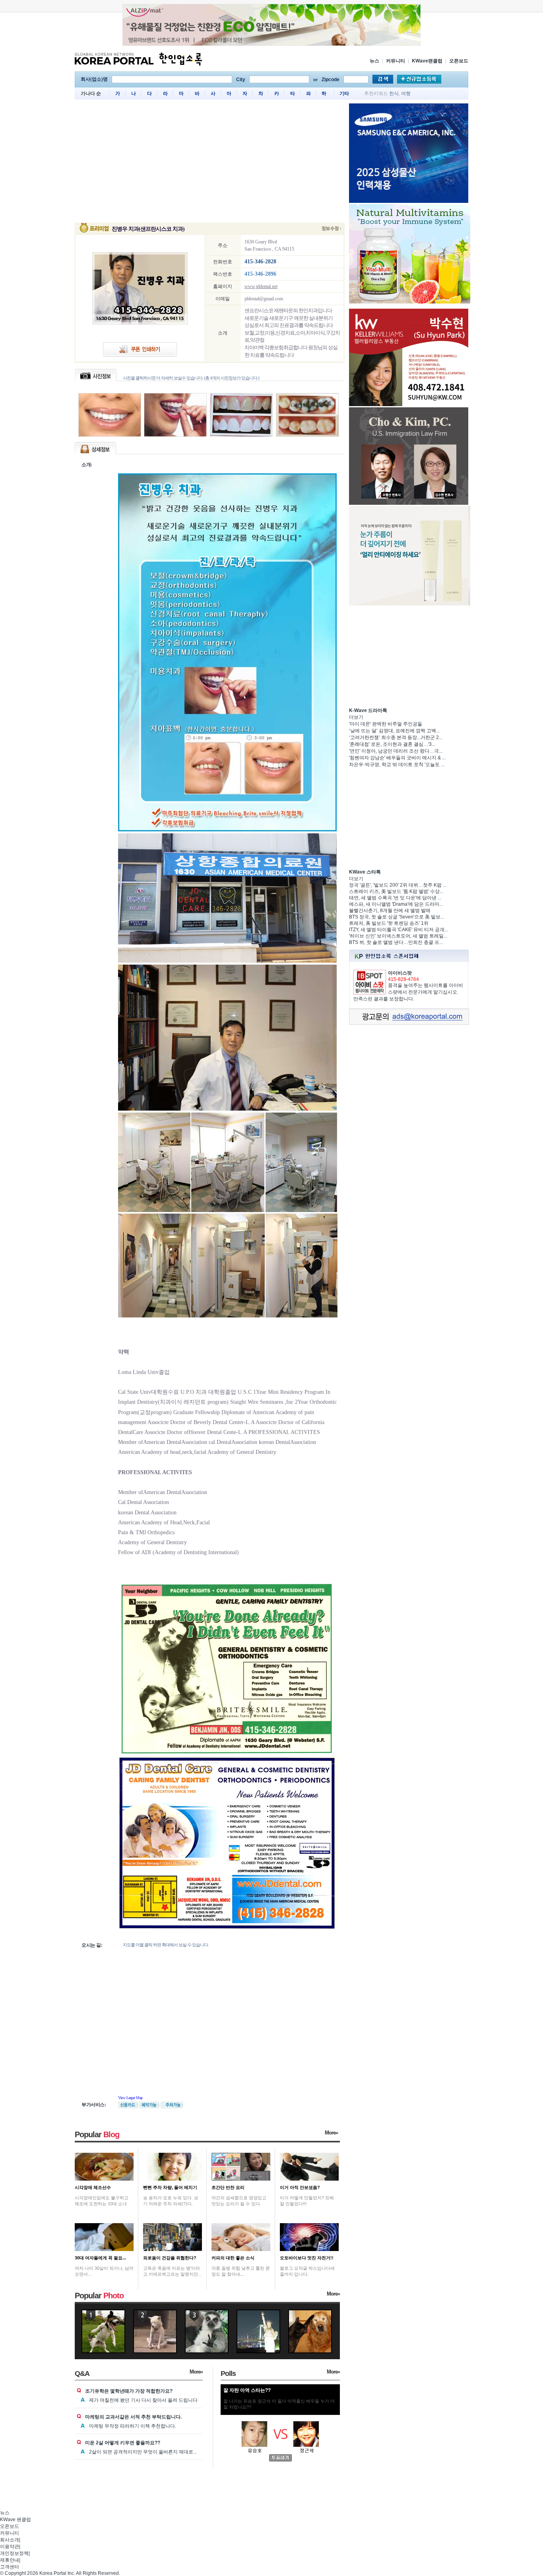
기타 (344, 93)
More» (331, 2133)
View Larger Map (130, 2098)
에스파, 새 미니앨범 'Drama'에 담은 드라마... (396, 904)
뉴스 (374, 61)
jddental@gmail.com (264, 299)
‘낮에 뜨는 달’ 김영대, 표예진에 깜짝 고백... (394, 731)
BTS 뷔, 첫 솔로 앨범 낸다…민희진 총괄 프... (396, 942)
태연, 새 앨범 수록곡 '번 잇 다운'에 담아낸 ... (395, 898)
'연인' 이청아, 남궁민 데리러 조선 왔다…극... (396, 751)
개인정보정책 (14, 2553)
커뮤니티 (396, 61)
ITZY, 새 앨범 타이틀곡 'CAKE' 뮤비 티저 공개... (399, 930)
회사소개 (10, 2540)
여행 (406, 93)
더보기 (356, 717)
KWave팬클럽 (427, 61)
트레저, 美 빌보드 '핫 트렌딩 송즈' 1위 (389, 923)
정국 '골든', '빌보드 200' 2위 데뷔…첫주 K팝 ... (398, 885)
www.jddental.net (261, 286)
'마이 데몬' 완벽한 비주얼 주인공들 (386, 724)
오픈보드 (459, 61)
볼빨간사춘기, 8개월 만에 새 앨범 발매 (390, 911)
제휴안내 (10, 2560)
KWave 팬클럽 (16, 2520)
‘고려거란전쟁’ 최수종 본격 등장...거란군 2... (396, 737)
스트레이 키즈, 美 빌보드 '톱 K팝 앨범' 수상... (396, 891)
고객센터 (10, 2567)
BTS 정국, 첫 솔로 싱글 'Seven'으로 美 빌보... (397, 917)
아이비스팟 (400, 973)
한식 (394, 93)
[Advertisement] (209, 163)
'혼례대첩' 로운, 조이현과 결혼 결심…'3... (392, 744)
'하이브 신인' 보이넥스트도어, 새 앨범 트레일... (398, 936)
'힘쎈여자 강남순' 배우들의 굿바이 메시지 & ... (397, 758)
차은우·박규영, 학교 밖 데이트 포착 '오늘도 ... (397, 765)
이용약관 (10, 2547)
